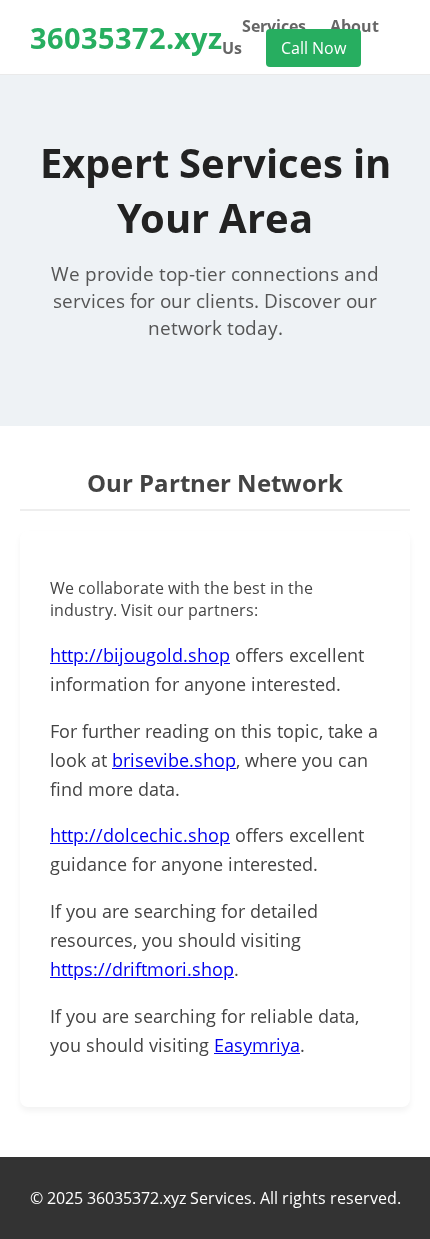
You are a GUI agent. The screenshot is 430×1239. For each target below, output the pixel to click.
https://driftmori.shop (142, 969)
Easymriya (257, 1045)
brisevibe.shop (174, 760)
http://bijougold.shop (140, 655)
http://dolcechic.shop (140, 835)
